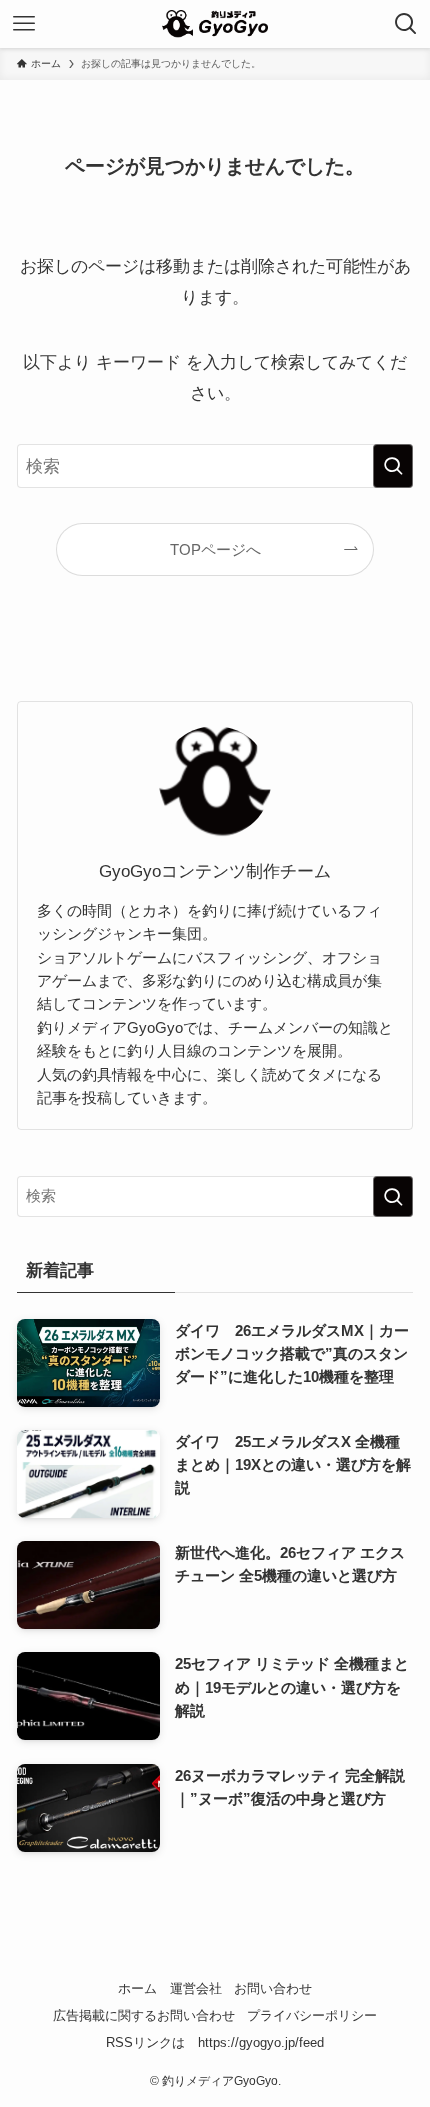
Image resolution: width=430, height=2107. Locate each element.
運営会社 (196, 1988)
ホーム (137, 1988)
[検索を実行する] (393, 466)
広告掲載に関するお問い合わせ (144, 2015)
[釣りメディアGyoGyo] (215, 24)
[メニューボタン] (24, 24)
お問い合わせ (273, 1988)
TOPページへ (215, 549)
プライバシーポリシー (312, 2015)
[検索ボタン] (406, 24)
